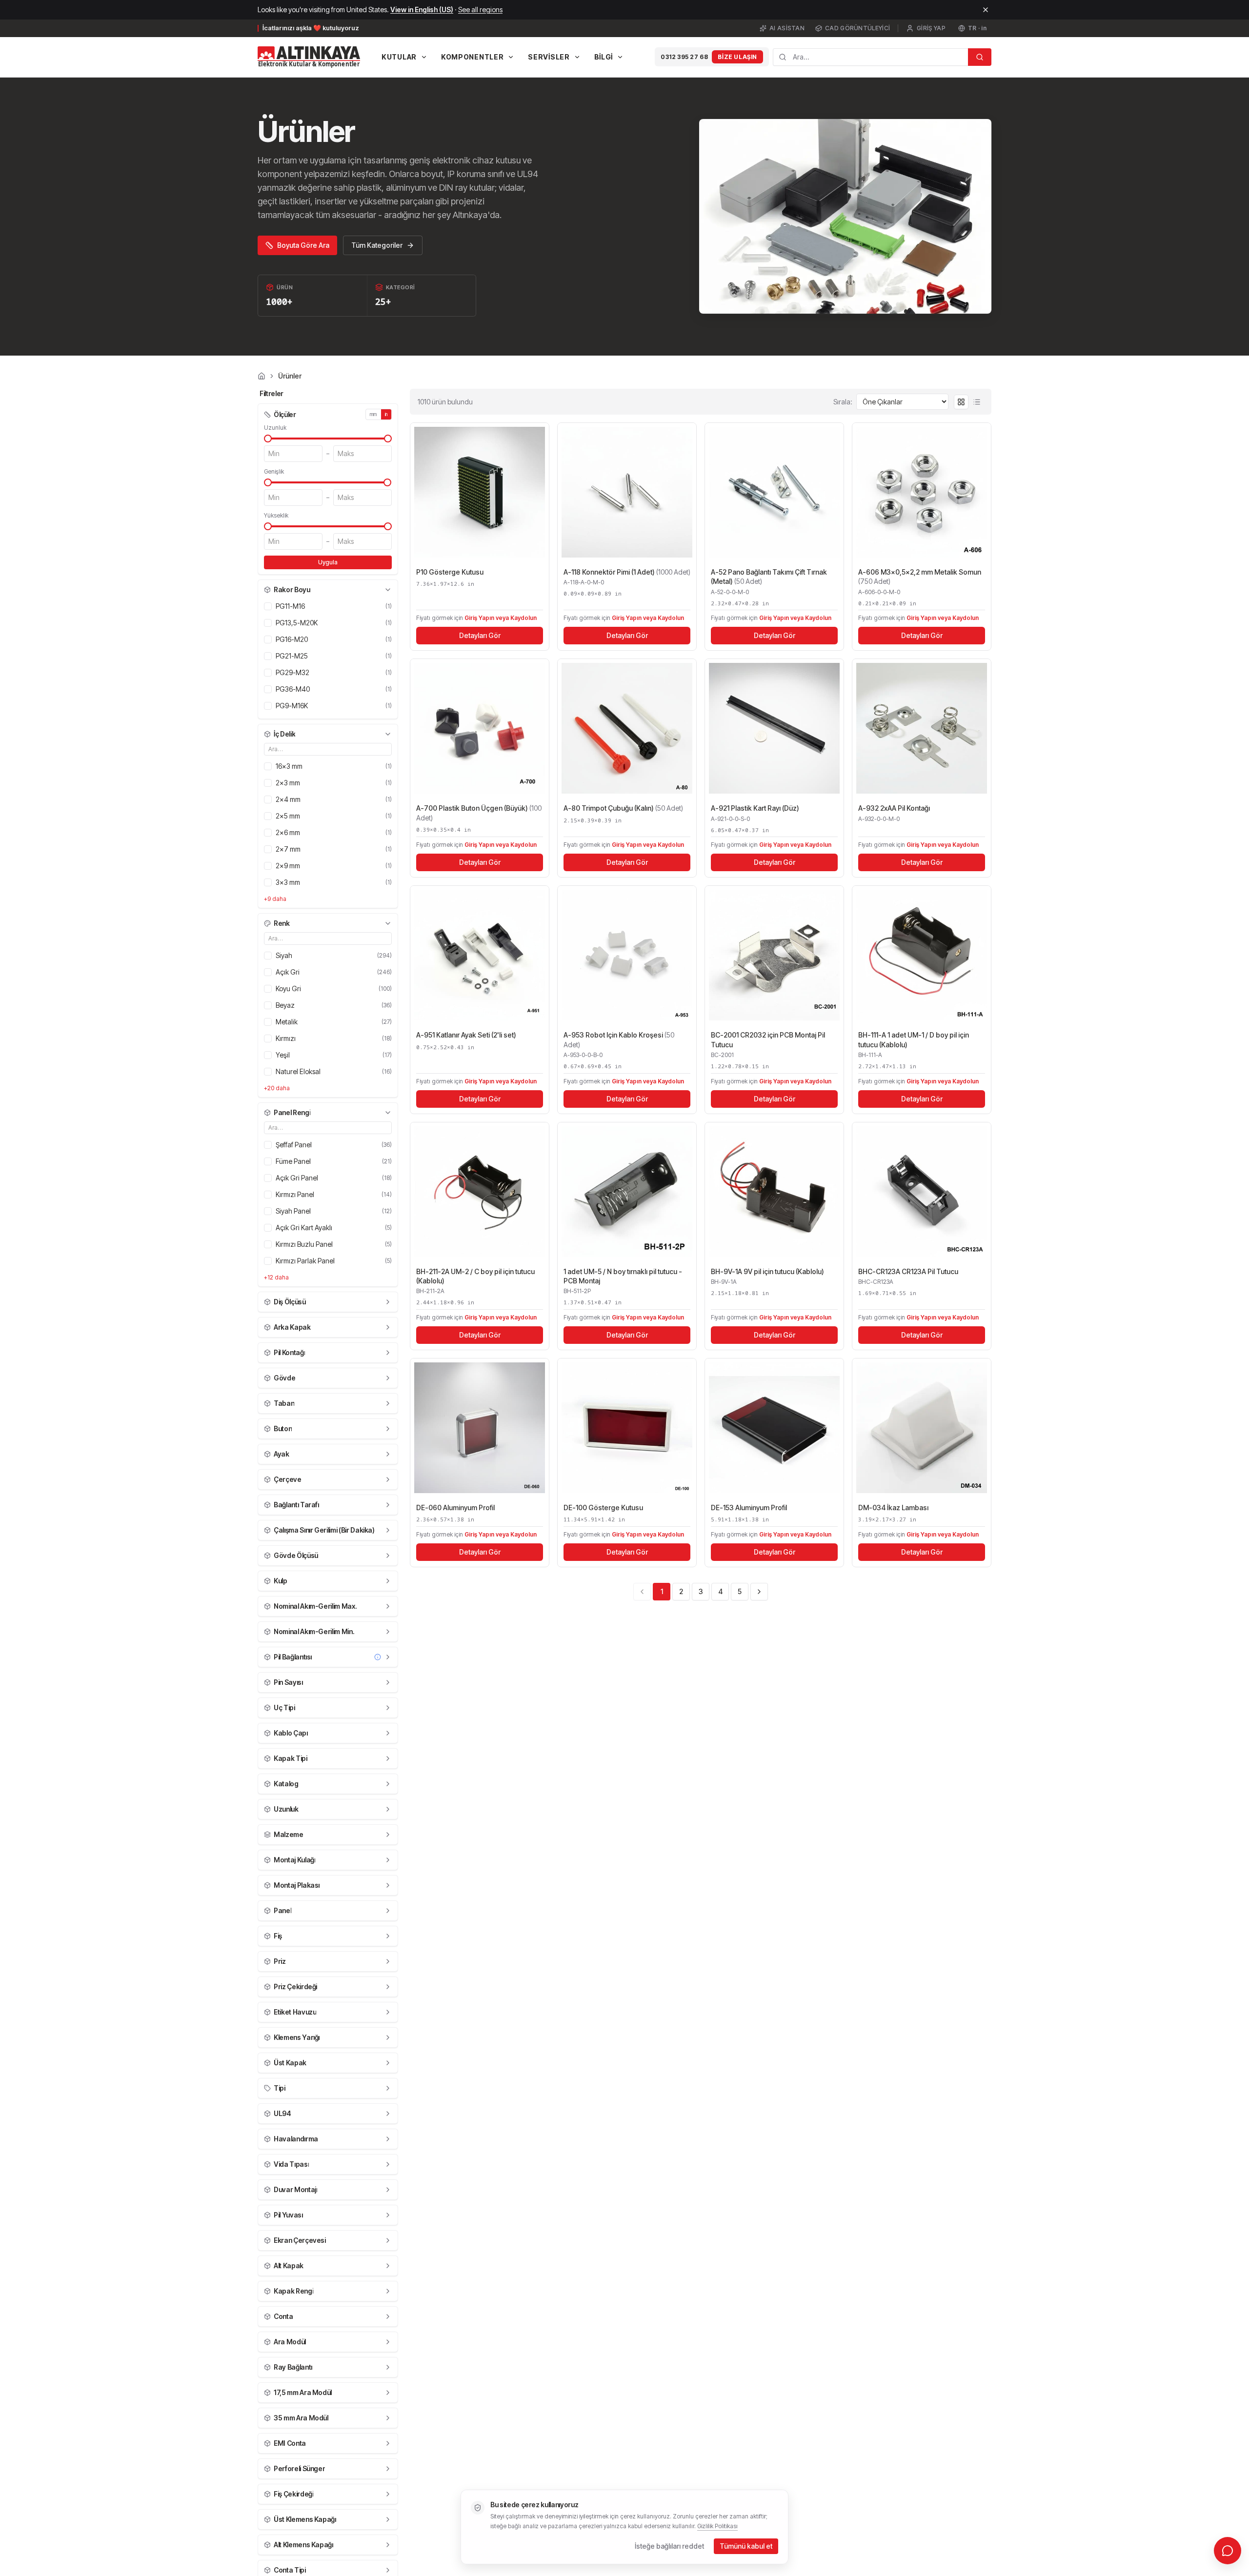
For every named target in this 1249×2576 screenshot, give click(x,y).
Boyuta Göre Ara (303, 245)
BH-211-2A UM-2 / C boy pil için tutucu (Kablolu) (475, 1276)
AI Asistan (787, 28)
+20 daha (277, 1088)
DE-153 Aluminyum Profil (749, 1508)
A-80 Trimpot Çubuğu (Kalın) (623, 808)
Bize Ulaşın (737, 57)
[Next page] (759, 1592)
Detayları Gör (480, 635)
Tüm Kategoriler (377, 245)
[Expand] (388, 1302)
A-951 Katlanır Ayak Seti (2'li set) (466, 1035)
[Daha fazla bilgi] (378, 1657)
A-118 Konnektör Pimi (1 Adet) (627, 572)
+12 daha (276, 1277)
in (386, 414)
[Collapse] (388, 590)
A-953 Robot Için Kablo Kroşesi (619, 1039)
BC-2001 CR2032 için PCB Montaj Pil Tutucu (768, 1039)
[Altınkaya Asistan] (1228, 2551)
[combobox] (870, 57)
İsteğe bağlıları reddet (669, 2546)
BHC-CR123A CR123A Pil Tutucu (908, 1271)
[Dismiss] (986, 10)
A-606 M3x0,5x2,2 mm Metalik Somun (920, 577)
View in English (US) (422, 10)
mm (373, 414)
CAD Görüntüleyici (857, 28)
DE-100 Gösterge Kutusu (603, 1508)
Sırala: (843, 402)
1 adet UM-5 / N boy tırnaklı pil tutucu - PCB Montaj (623, 1276)
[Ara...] (980, 57)
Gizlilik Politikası (717, 2526)
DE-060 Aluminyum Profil (455, 1508)
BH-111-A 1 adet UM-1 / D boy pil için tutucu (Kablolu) (914, 1039)
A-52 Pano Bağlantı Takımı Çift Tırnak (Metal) (769, 577)
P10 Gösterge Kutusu (450, 572)
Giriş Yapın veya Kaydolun (501, 618)
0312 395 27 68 (684, 57)
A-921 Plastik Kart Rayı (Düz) (755, 808)
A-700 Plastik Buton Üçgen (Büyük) (479, 813)
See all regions (480, 10)
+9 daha (275, 899)
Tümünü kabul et (746, 2546)
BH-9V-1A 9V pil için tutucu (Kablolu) (767, 1271)
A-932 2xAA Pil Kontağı (894, 808)
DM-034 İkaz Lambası (893, 1508)
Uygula (328, 562)
